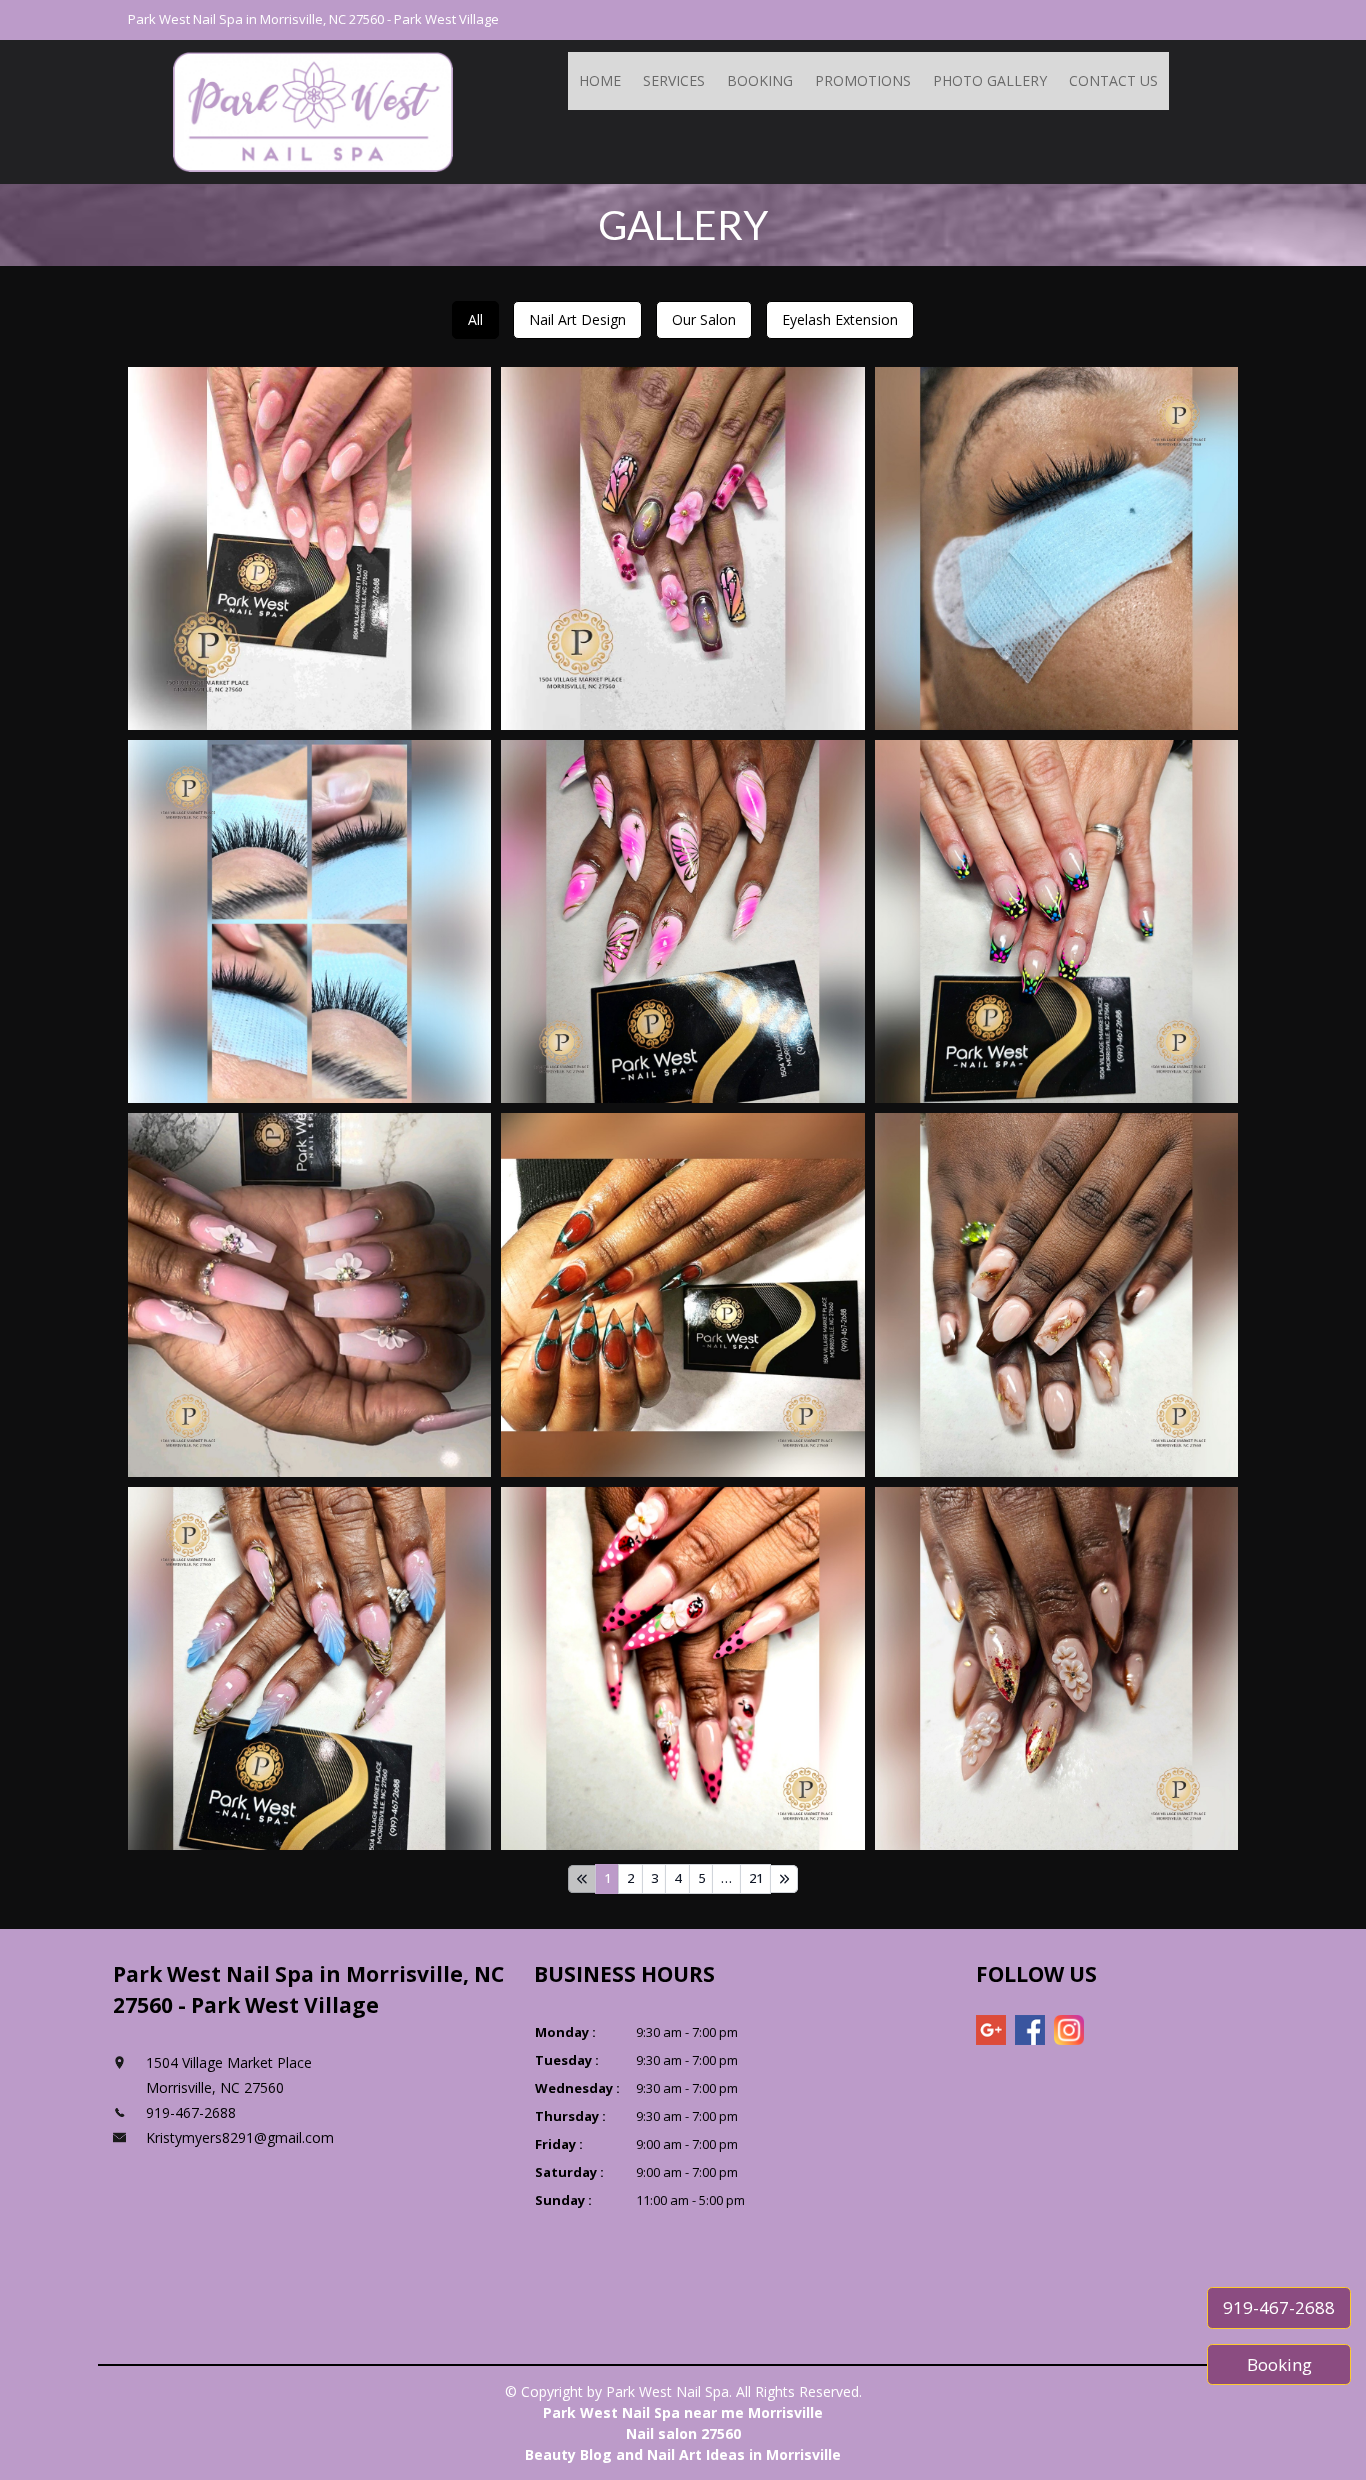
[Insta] (1069, 2030)
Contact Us (1113, 80)
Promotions (863, 80)
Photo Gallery (990, 80)
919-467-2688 (1279, 2307)
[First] (582, 1879)
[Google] (991, 2030)
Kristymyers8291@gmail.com (240, 2137)
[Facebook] (1030, 2030)
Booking (760, 80)
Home (600, 80)
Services (674, 80)
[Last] (784, 1879)
